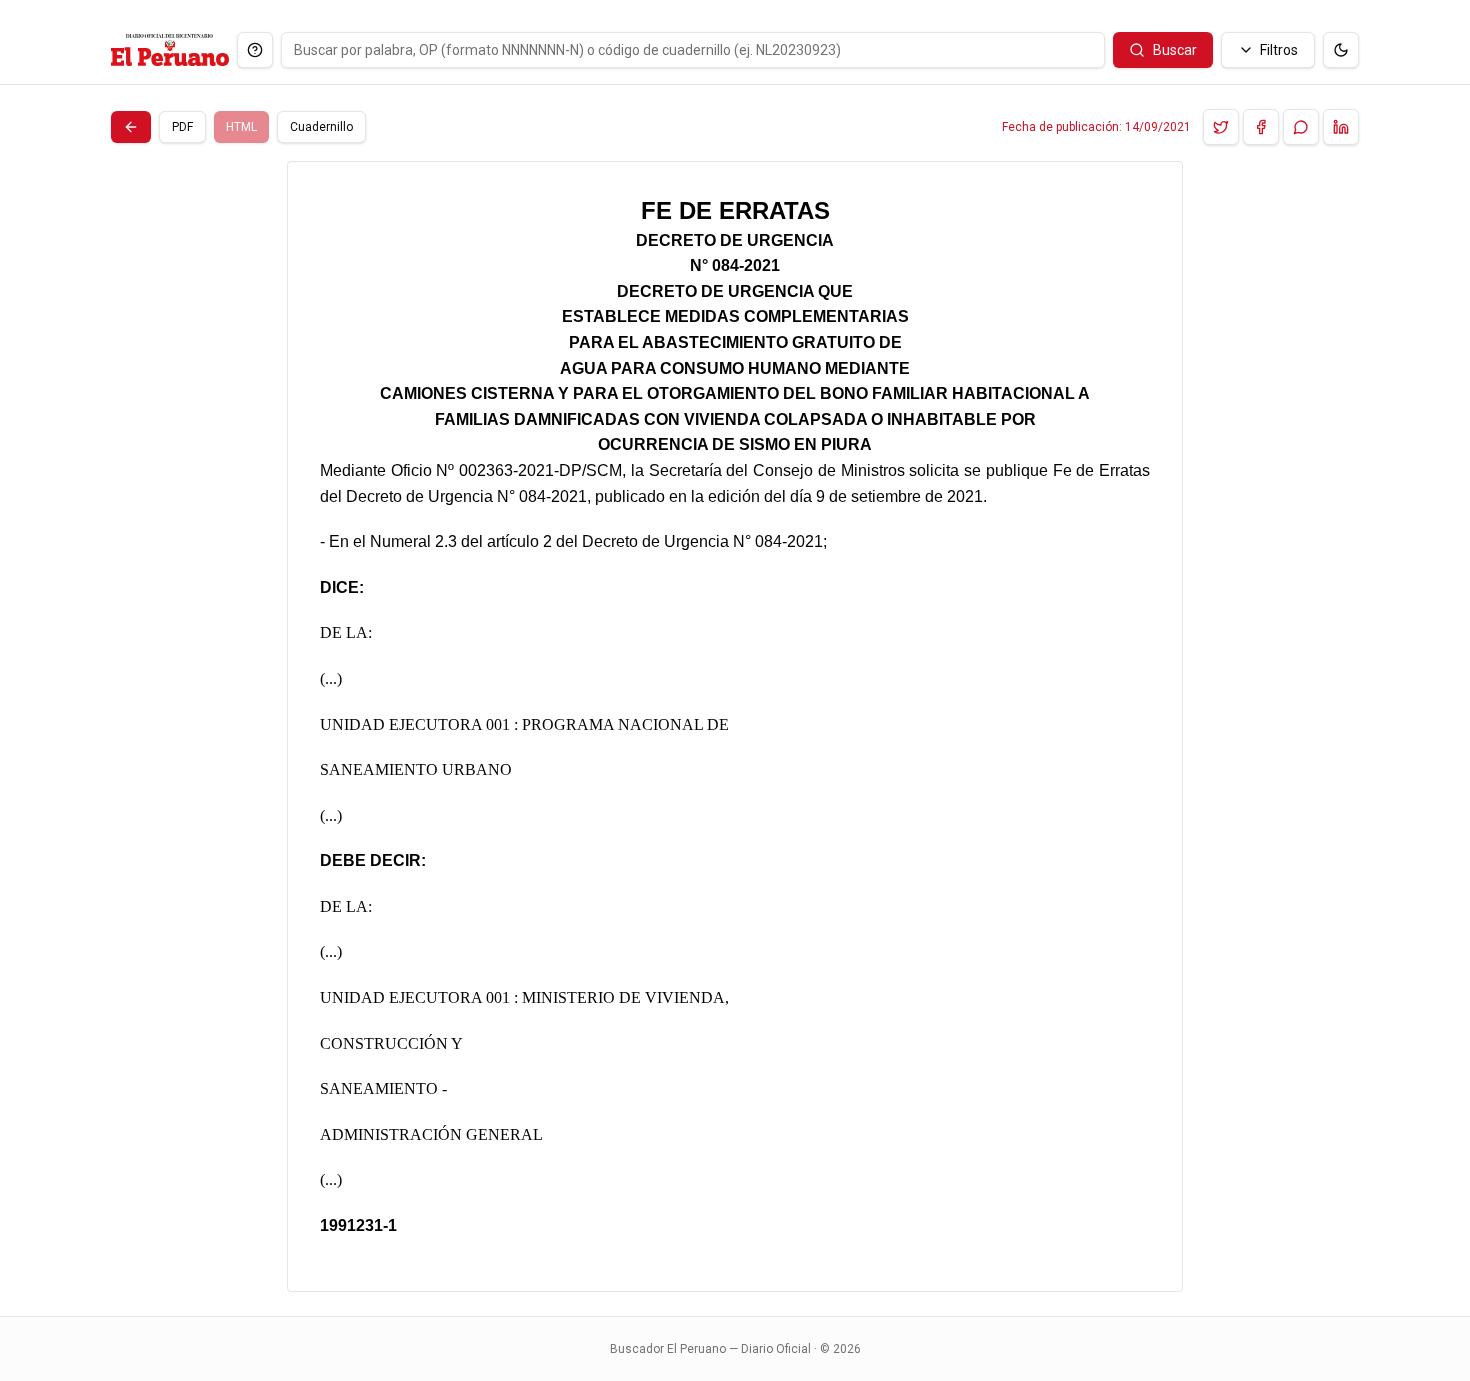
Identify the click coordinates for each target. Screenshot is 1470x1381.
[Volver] (131, 127)
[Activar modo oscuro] (1341, 50)
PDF (182, 127)
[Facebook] (1261, 127)
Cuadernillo (321, 127)
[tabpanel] (735, 726)
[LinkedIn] (1341, 127)
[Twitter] (1221, 127)
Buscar (1175, 50)
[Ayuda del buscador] (255, 50)
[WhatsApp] (1301, 127)
